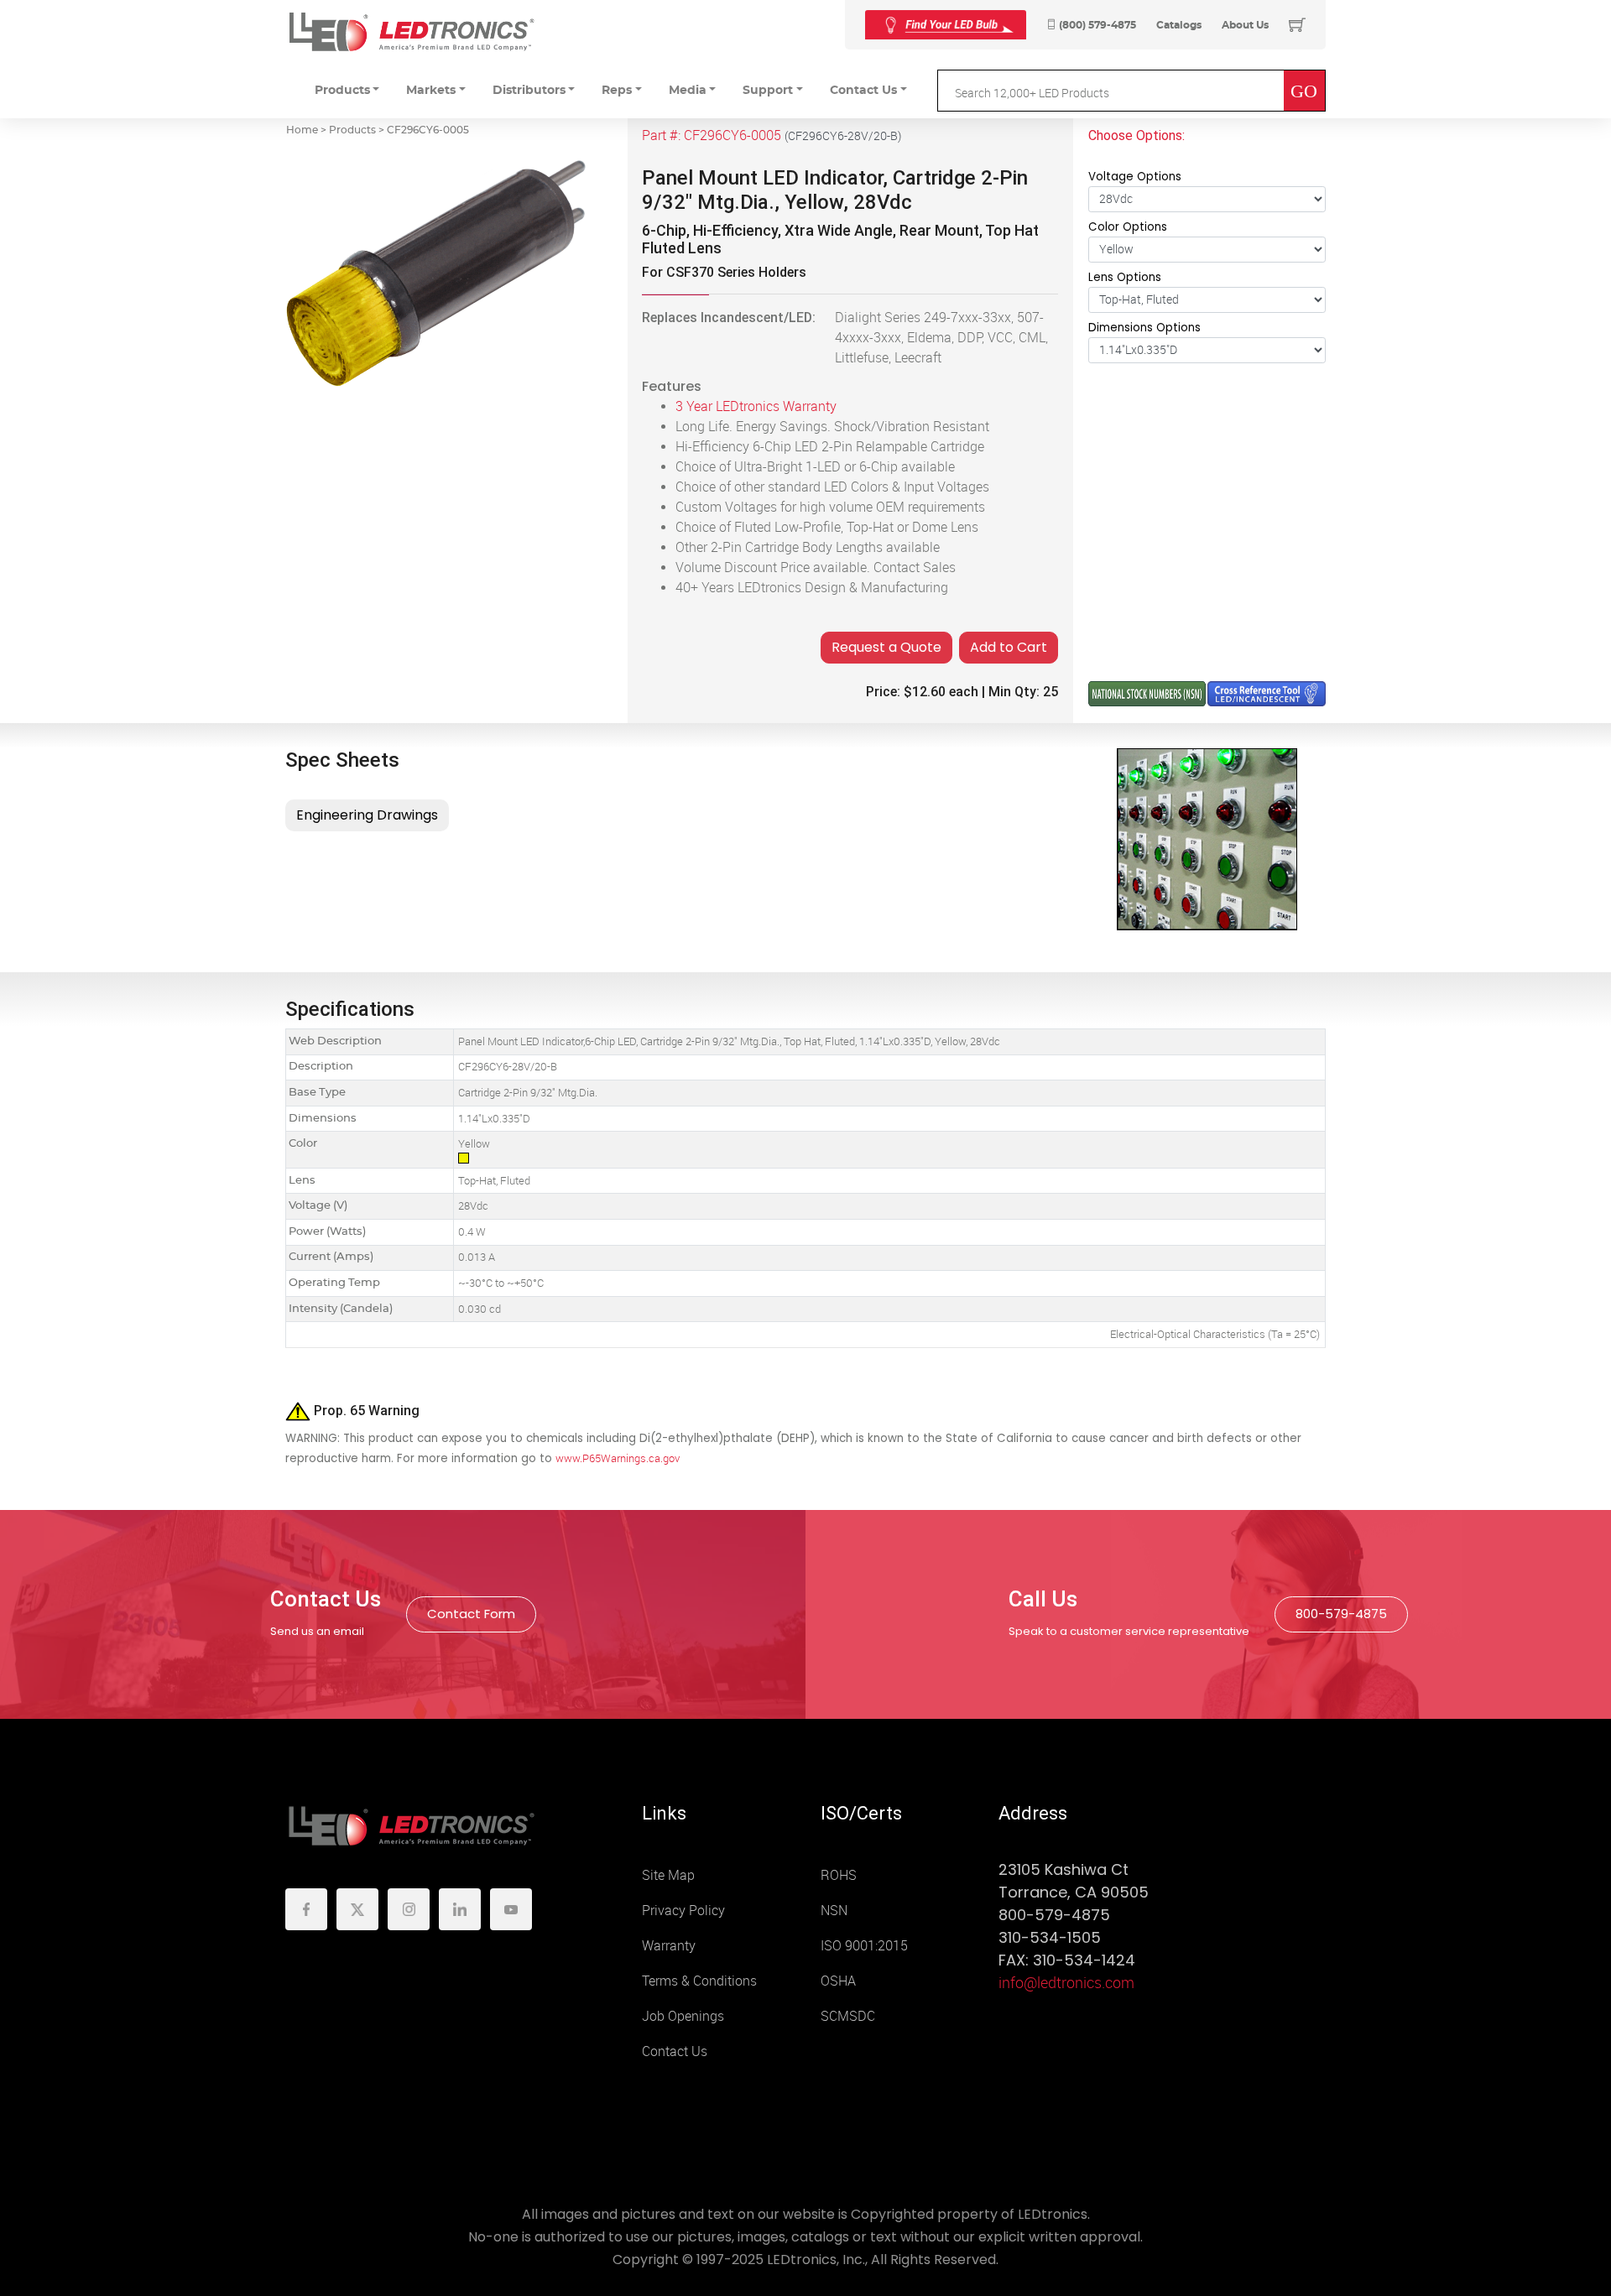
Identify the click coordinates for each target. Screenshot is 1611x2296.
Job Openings (683, 2016)
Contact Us (675, 2051)
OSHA (838, 1981)
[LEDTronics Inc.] (411, 31)
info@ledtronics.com (1066, 1983)
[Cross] (946, 25)
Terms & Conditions (699, 1981)
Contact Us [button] (863, 91)
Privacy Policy (683, 1911)
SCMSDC (848, 2016)
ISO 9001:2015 (864, 1946)
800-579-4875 (1341, 1614)
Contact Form (471, 1614)
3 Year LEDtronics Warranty (756, 406)
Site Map (668, 1875)
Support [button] (768, 91)
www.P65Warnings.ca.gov (618, 1458)
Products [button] (342, 91)
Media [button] (688, 91)
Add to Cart (1009, 647)
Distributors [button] (529, 91)
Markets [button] (431, 91)
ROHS (839, 1875)
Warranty (669, 1946)
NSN (834, 1911)
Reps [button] (617, 91)
